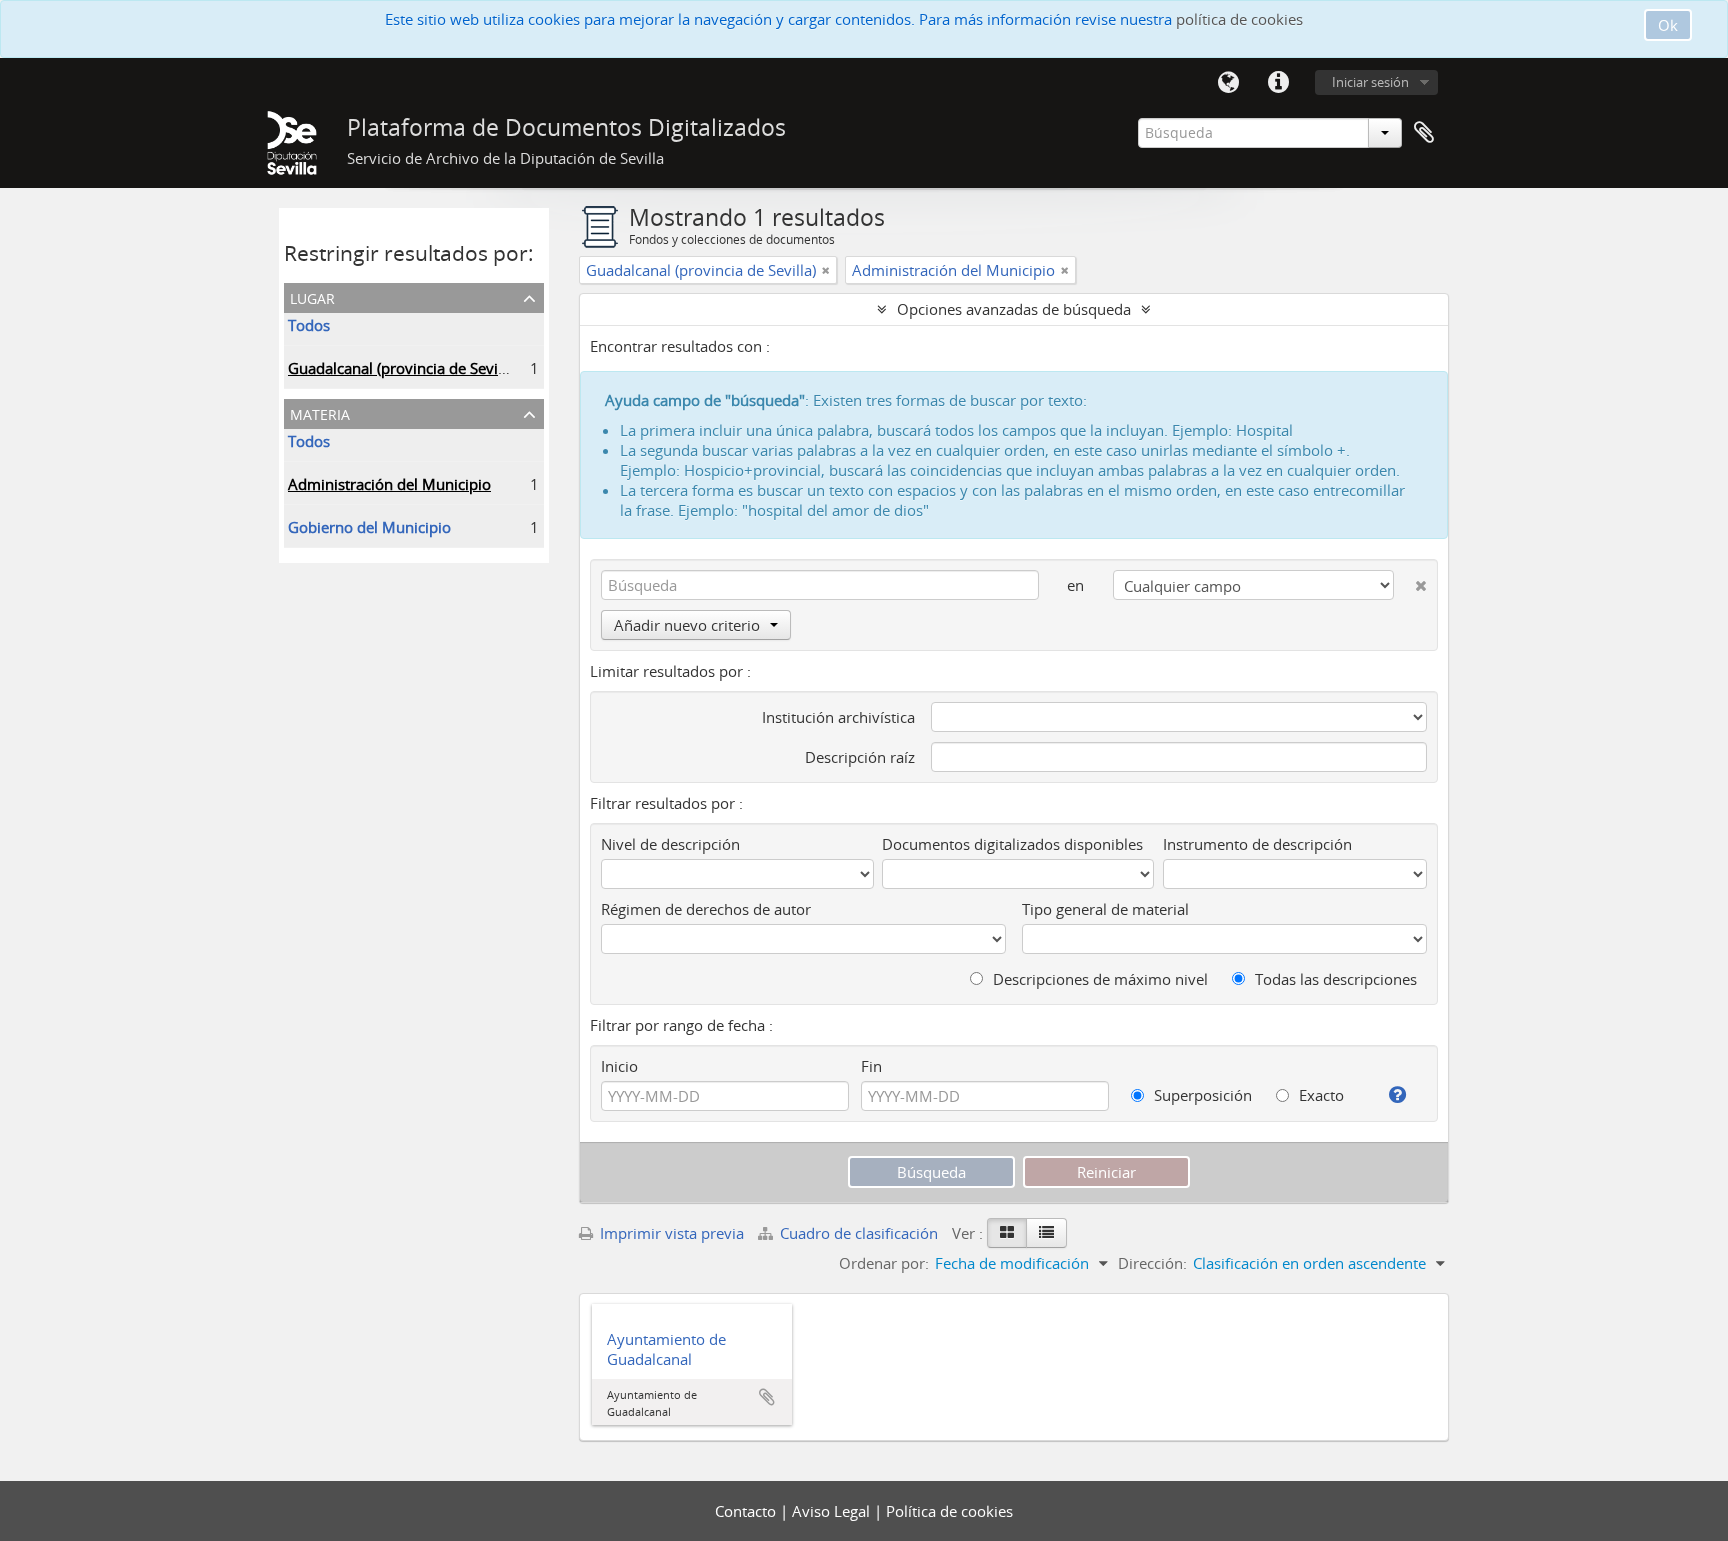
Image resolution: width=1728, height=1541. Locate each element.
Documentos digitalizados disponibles (1012, 844)
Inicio (619, 1066)
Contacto (747, 1511)
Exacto (1319, 1095)
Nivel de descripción (670, 844)
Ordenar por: (884, 1263)
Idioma (1228, 83)
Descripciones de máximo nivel (1098, 979)
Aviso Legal (833, 1511)
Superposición (1201, 1095)
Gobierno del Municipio (369, 527)
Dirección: (1152, 1263)
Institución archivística (838, 717)
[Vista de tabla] (1046, 1233)
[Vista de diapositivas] (1007, 1233)
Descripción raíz (860, 757)
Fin (871, 1066)
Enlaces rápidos (1278, 83)
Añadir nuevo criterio (687, 625)
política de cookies (1239, 19)
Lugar (312, 296)
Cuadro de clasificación (859, 1233)
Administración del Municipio (389, 484)
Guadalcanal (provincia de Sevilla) (403, 368)
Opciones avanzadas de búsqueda (1014, 309)
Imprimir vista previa (670, 1233)
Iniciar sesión (1370, 82)
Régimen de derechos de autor (706, 909)
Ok (1668, 25)
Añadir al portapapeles (767, 1397)
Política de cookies (949, 1511)
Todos (309, 325)
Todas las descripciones (1334, 979)
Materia (320, 412)
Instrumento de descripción (1257, 844)
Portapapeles (1424, 133)
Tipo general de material (1105, 909)
